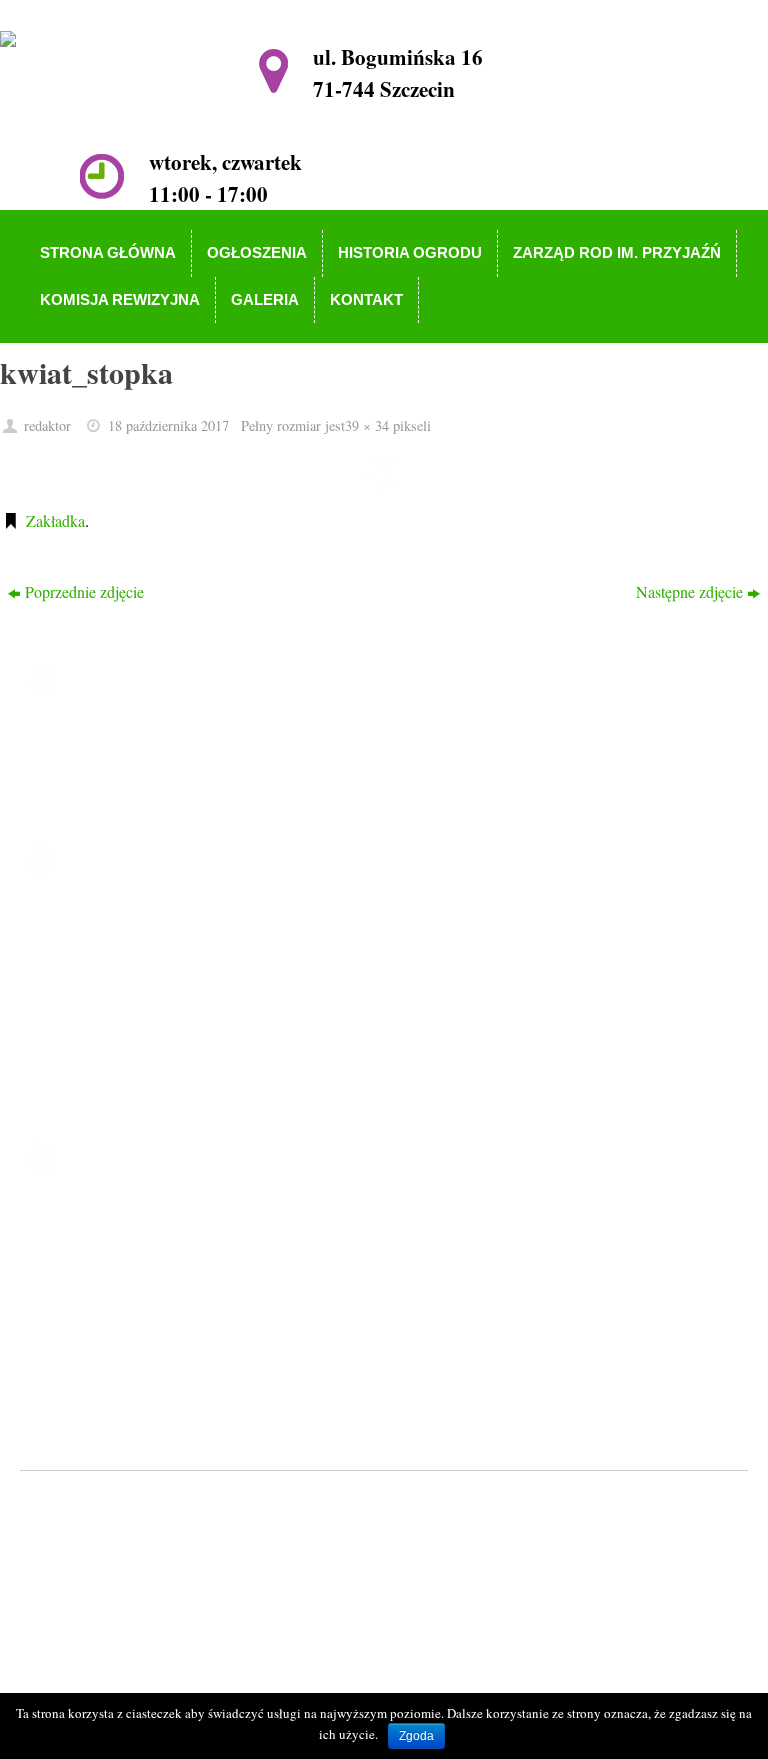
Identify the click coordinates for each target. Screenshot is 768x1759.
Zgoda (416, 1736)
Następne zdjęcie (689, 591)
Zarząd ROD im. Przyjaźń (151, 1008)
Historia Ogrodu (120, 979)
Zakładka (55, 520)
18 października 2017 (168, 425)
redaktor (47, 425)
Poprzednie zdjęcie (84, 591)
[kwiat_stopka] (384, 472)
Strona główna (115, 921)
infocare (425, 1503)
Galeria (92, 1065)
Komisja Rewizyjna (131, 1037)
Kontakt (94, 1094)
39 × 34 (367, 425)
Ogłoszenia (104, 950)
